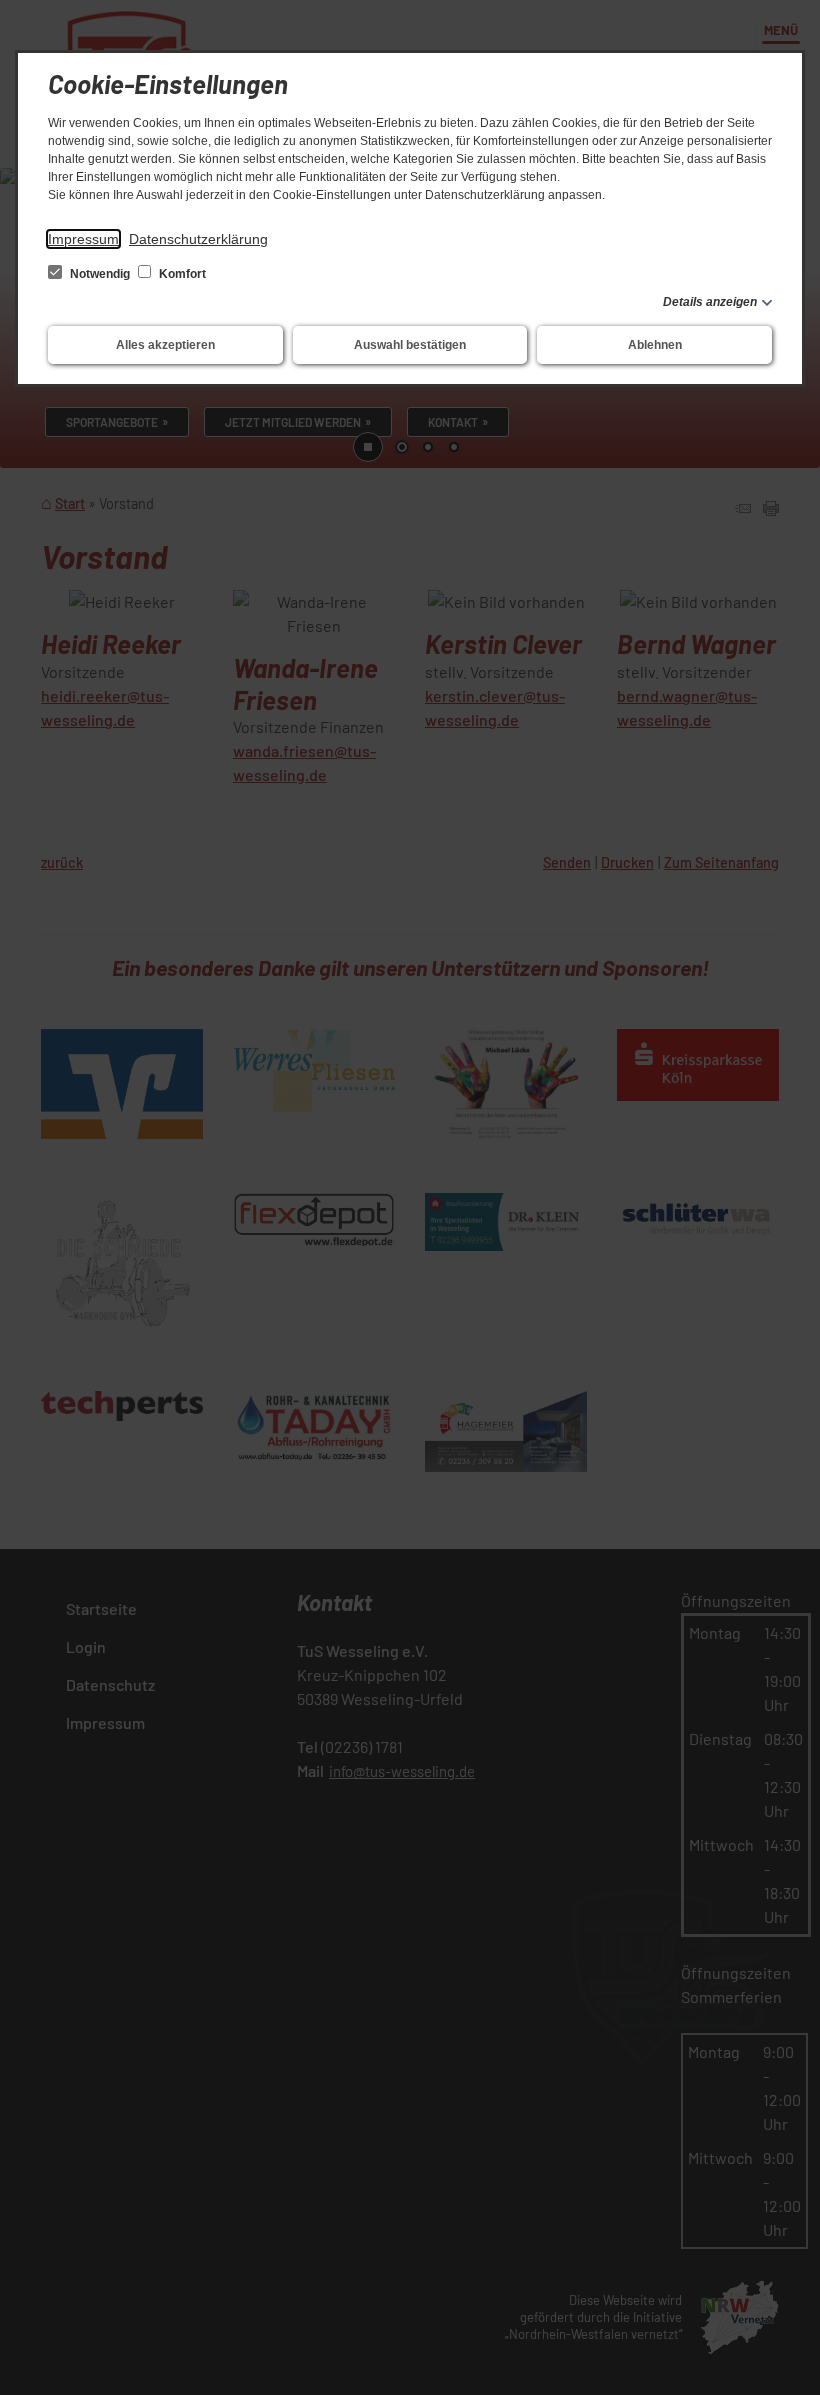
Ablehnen (655, 345)
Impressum (83, 239)
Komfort (181, 274)
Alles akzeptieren (165, 345)
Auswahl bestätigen (410, 345)
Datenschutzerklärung (198, 239)
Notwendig (100, 274)
